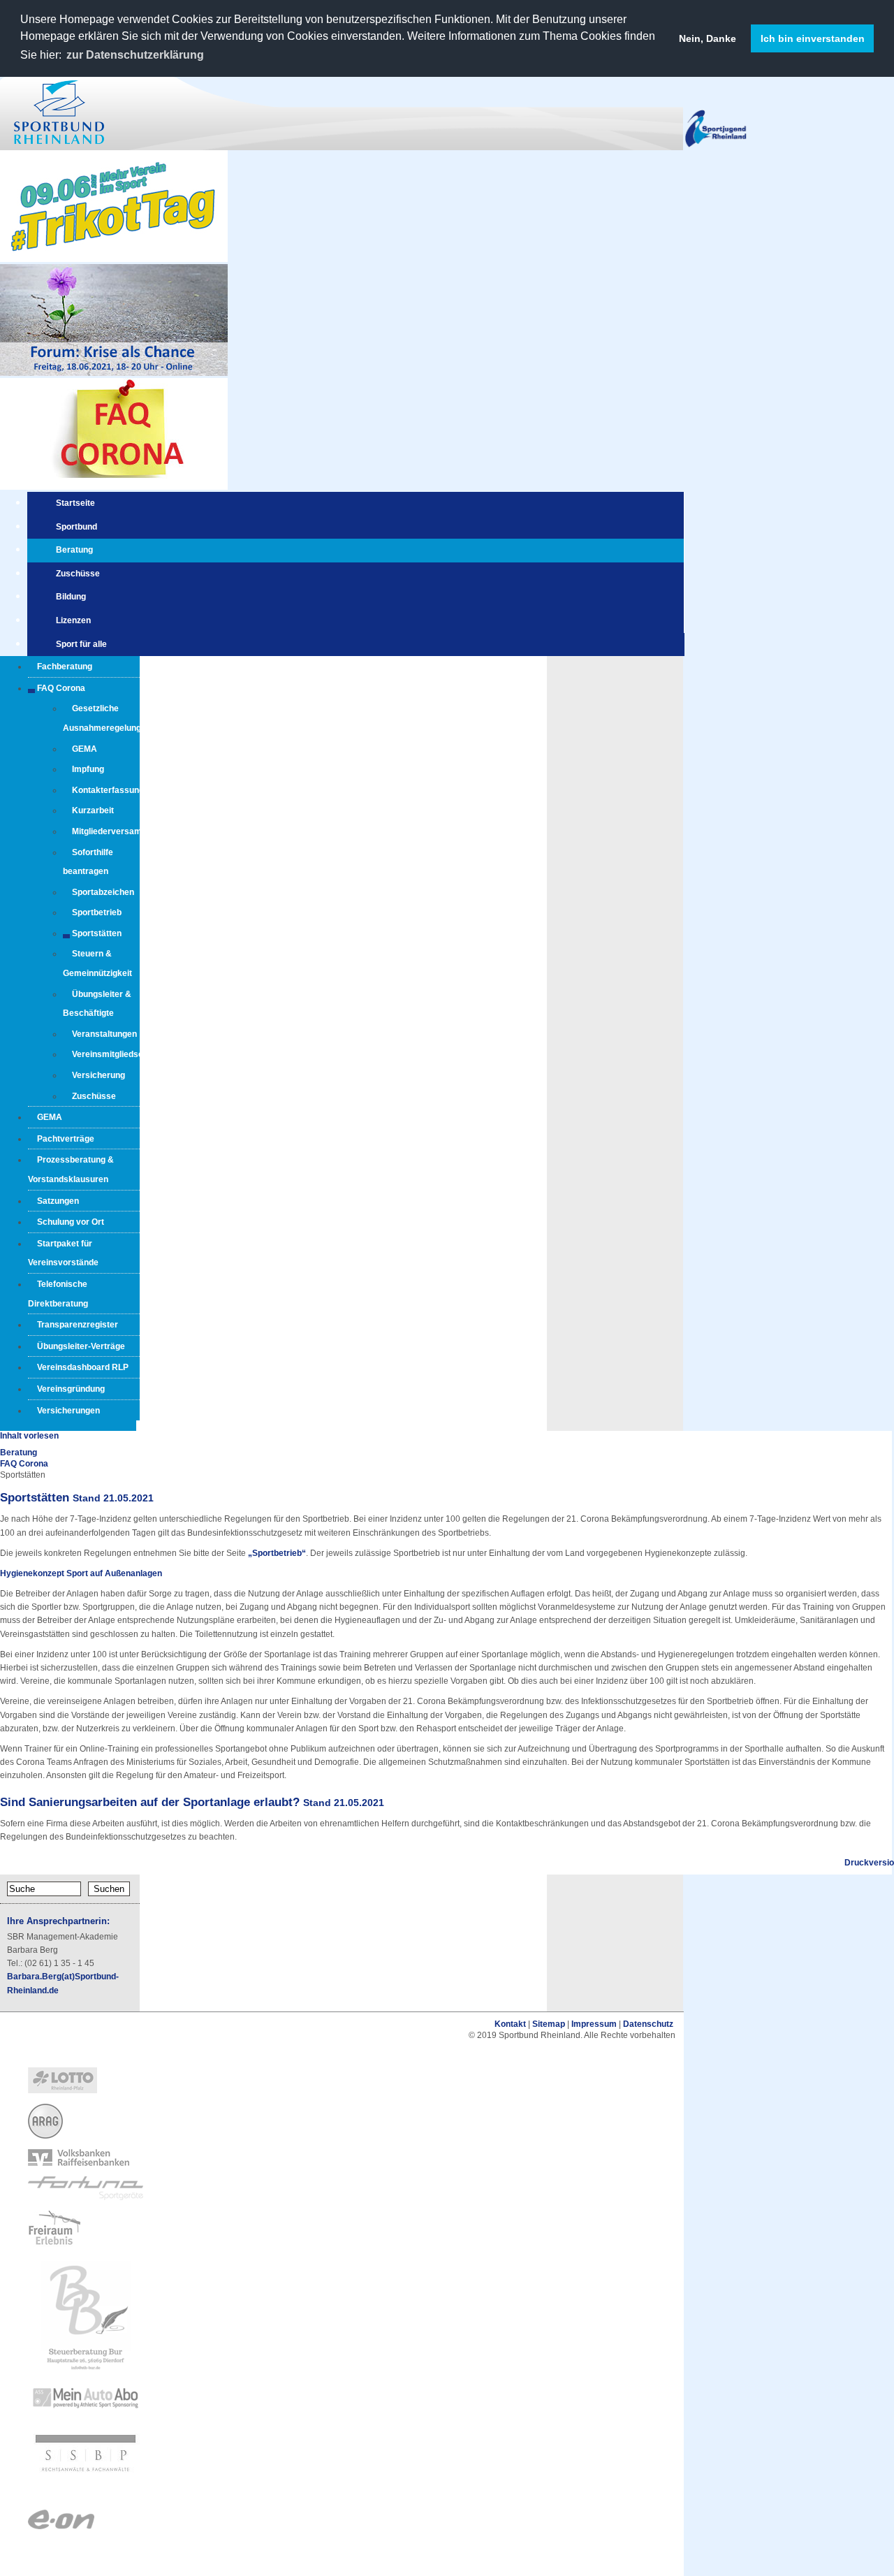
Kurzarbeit (93, 810)
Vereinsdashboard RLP (83, 1367)
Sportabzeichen (103, 892)
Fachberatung (65, 667)
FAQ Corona (61, 688)
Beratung (74, 550)
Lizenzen (73, 620)
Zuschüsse (78, 574)
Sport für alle (81, 644)
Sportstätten (97, 933)
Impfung (88, 769)
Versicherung (98, 1075)
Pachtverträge (66, 1139)
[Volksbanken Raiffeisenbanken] (79, 2163)
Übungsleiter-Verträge (81, 1346)
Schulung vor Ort (71, 1222)
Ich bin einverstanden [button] (813, 38)
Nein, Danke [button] (708, 38)
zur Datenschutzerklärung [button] (135, 55)
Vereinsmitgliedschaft (115, 1054)
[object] (342, 2081)
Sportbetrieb (97, 912)
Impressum (594, 2024)
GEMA (85, 749)
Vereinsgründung (71, 1389)
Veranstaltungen (104, 1034)
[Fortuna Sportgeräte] (86, 2197)
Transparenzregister (78, 1325)
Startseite (75, 503)
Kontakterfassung (108, 790)
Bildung (71, 597)
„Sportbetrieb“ (276, 1553)
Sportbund (76, 527)
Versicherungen (68, 1411)
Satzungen (58, 1201)
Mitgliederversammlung (119, 831)
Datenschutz (648, 2024)
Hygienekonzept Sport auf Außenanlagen (81, 1573)
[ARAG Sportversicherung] (45, 2136)
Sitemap (549, 2024)
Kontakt (510, 2024)
